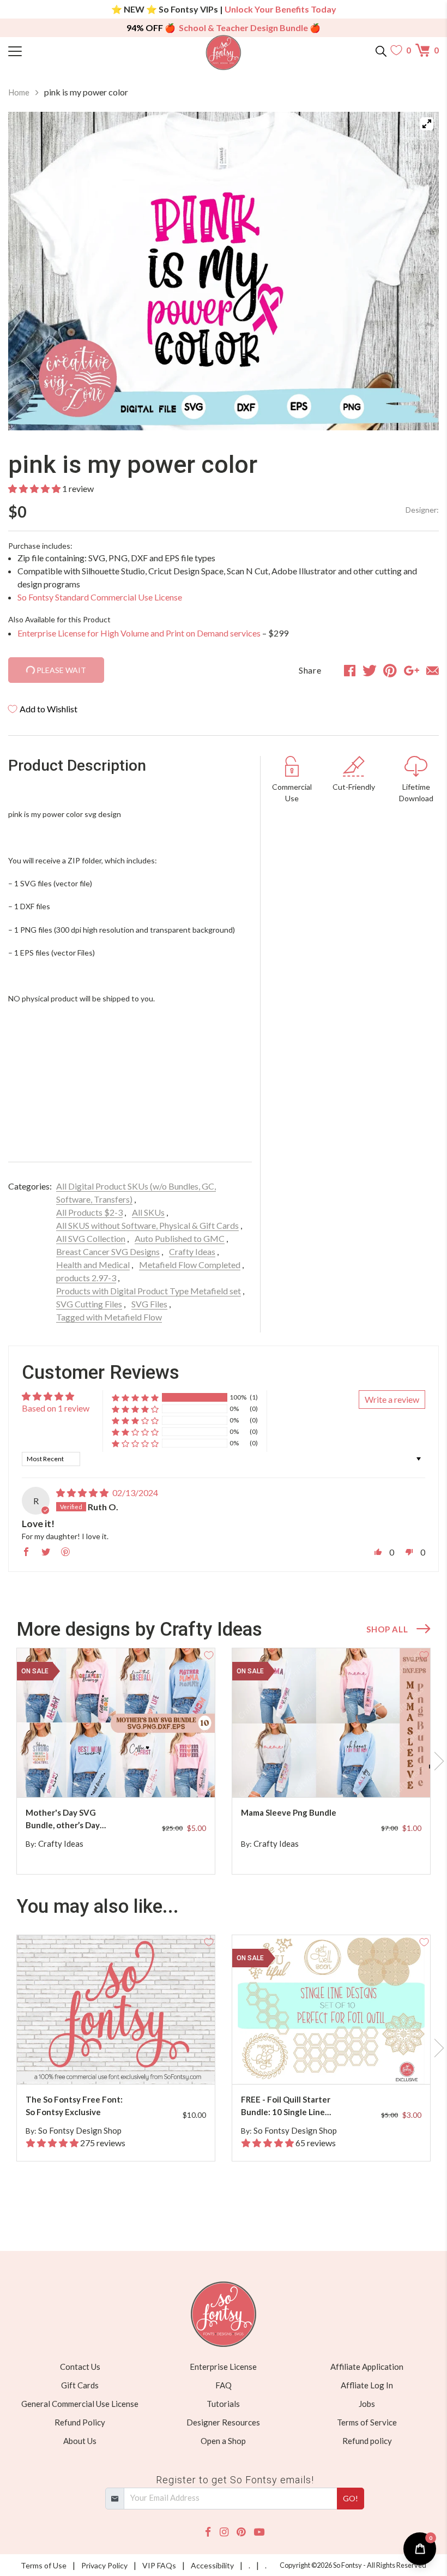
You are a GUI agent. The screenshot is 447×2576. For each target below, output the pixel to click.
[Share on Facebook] (350, 670)
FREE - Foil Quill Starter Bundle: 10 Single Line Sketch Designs (286, 2106)
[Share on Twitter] (370, 670)
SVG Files (149, 1304)
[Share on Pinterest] (390, 670)
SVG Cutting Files (89, 1304)
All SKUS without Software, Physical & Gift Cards (147, 1225)
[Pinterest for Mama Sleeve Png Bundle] (340, 1776)
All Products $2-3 (89, 1212)
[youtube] (259, 2532)
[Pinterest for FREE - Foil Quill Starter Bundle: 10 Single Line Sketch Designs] (340, 2062)
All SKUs (148, 1212)
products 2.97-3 (86, 1278)
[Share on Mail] (433, 670)
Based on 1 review (56, 1408)
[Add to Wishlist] (209, 1654)
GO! (351, 2498)
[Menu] (62, 50)
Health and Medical (93, 1265)
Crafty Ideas (192, 1251)
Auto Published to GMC (180, 1238)
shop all (387, 1629)
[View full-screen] (427, 124)
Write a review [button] (392, 1399)
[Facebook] (208, 2532)
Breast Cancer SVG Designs (108, 1251)
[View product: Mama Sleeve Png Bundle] (331, 1723)
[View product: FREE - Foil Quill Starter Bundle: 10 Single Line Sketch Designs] (331, 2010)
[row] (224, 1761)
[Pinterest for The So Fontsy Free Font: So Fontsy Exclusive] (125, 2062)
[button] (34, 488)
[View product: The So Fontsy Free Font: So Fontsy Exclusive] (116, 2010)
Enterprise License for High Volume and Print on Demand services (139, 633)
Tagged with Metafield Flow (109, 1317)
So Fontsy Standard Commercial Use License (100, 597)
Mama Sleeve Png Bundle (289, 1812)
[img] (82, 1493)
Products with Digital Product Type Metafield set (149, 1291)
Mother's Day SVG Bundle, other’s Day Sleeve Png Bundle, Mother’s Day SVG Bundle (63, 1819)
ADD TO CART (172, 1776)
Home (19, 92)
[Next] (417, 271)
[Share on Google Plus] (412, 670)
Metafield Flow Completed (190, 1265)
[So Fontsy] (224, 53)
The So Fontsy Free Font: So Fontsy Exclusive (74, 2106)
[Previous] (30, 271)
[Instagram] (224, 2532)
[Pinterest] (241, 2532)
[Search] (381, 50)
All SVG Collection (91, 1238)
